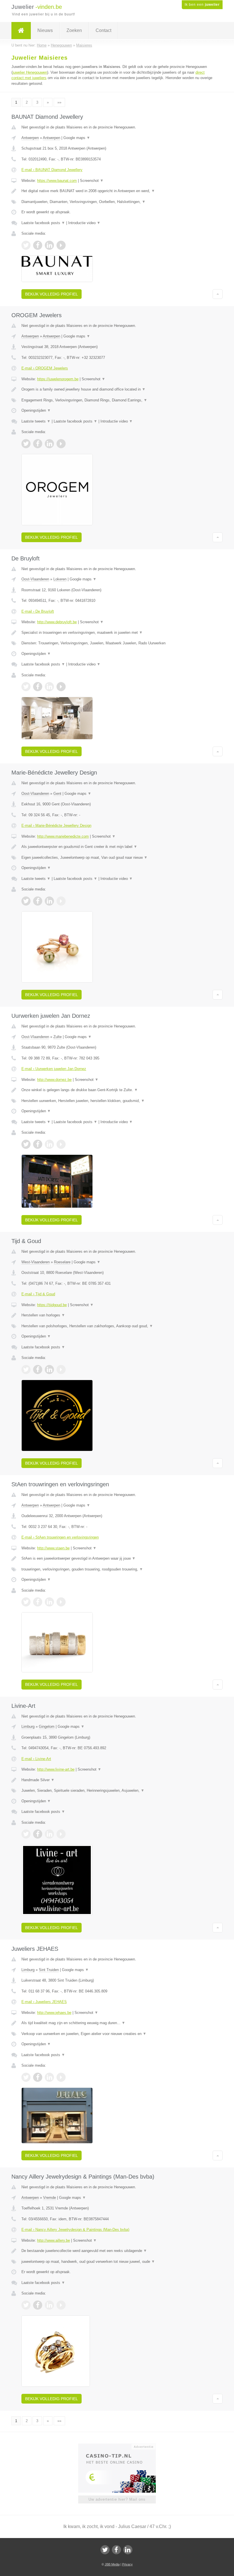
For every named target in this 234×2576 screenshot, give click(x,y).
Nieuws (45, 30)
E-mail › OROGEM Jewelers (45, 368)
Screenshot (92, 181)
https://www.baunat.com (57, 181)
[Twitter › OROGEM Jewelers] (26, 444)
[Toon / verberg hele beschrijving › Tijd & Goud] (117, 1315)
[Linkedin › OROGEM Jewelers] (49, 444)
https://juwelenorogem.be (58, 379)
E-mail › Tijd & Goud (38, 1294)
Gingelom (47, 1727)
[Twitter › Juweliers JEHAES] (26, 2077)
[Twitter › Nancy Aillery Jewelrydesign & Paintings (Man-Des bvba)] (26, 2305)
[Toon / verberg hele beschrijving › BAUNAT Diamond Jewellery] (117, 191)
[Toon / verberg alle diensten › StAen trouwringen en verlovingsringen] (117, 1569)
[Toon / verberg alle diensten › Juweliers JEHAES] (117, 2034)
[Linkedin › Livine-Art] (49, 1834)
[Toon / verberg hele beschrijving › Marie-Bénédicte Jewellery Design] (117, 847)
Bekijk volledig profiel (52, 294)
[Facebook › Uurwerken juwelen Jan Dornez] (38, 1144)
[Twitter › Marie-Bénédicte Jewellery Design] (26, 901)
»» (59, 102)
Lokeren (60, 579)
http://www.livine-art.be (56, 1769)
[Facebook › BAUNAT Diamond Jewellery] (38, 245)
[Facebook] (116, 2550)
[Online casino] (121, 2446)
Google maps (77, 138)
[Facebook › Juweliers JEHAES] (38, 2077)
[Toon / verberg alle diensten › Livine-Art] (117, 1791)
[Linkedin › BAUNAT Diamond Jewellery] (49, 245)
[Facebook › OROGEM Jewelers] (38, 444)
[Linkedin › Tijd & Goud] (49, 1370)
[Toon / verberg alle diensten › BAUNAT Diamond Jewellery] (117, 202)
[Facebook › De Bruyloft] (38, 687)
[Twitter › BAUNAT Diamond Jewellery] (26, 245)
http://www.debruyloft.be (57, 622)
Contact (103, 30)
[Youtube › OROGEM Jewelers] (61, 444)
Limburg (28, 1727)
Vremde (50, 2198)
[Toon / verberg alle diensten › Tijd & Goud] (117, 1326)
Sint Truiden (49, 1970)
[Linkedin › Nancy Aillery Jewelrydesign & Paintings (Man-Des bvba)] (49, 2305)
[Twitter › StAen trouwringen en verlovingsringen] (26, 1602)
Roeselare (62, 1262)
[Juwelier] (21, 31)
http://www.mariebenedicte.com (63, 836)
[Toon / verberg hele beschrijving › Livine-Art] (117, 1780)
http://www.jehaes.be (54, 2013)
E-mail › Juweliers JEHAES (44, 2002)
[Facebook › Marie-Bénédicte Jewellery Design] (38, 901)
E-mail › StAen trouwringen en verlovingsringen (60, 1537)
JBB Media (112, 2564)
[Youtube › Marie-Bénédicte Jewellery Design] (61, 901)
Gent (57, 794)
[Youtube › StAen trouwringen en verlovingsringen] (61, 1602)
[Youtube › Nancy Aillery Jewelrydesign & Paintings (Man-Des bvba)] (61, 2305)
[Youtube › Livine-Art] (61, 1834)
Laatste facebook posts (43, 223)
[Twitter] (105, 2550)
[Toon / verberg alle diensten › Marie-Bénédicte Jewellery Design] (117, 858)
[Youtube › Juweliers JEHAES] (61, 2077)
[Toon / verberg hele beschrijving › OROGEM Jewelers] (117, 389)
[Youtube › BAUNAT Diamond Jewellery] (61, 245)
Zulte (58, 1037)
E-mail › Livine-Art (36, 1759)
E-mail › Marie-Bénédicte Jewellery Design (56, 826)
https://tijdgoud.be (52, 1305)
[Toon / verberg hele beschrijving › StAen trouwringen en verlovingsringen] (117, 1559)
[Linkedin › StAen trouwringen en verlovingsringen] (49, 1602)
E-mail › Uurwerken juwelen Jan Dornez (54, 1069)
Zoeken (74, 30)
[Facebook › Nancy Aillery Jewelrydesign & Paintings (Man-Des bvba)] (38, 2305)
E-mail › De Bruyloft (38, 611)
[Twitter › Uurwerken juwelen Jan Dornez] (26, 1144)
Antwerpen (30, 138)
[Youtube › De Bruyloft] (61, 687)
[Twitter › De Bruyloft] (26, 687)
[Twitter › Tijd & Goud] (26, 1370)
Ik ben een (202, 5)
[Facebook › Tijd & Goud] (38, 1370)
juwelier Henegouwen (30, 72)
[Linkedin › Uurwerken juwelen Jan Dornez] (49, 1144)
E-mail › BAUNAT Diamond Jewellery (52, 170)
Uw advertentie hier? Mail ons (117, 2499)
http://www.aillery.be (54, 2240)
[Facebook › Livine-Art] (38, 1834)
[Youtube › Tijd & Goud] (61, 1370)
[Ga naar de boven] (218, 294)
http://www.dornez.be (54, 1080)
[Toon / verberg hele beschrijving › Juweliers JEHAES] (117, 2023)
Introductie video (84, 223)
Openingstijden (36, 410)
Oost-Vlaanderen (35, 579)
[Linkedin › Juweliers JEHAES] (49, 2077)
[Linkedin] (128, 2550)
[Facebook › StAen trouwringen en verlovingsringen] (38, 1602)
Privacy (127, 2564)
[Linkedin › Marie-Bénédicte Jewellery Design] (49, 901)
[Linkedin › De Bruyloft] (49, 687)
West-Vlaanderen (36, 1262)
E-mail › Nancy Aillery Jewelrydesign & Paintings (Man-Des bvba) (75, 2230)
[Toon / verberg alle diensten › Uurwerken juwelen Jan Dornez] (117, 1101)
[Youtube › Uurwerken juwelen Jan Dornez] (61, 1144)
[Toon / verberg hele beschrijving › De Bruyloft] (117, 633)
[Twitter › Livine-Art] (26, 1834)
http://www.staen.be (53, 1548)
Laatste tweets (36, 421)
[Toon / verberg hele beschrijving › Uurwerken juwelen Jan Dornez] (117, 1090)
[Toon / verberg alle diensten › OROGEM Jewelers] (117, 400)
